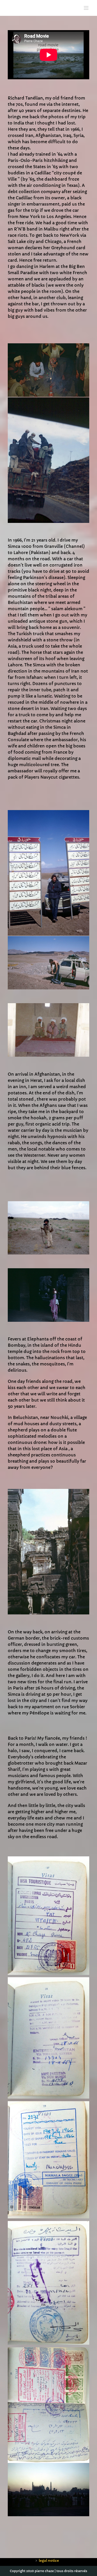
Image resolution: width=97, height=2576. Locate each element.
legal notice (49, 2561)
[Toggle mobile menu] (87, 8)
